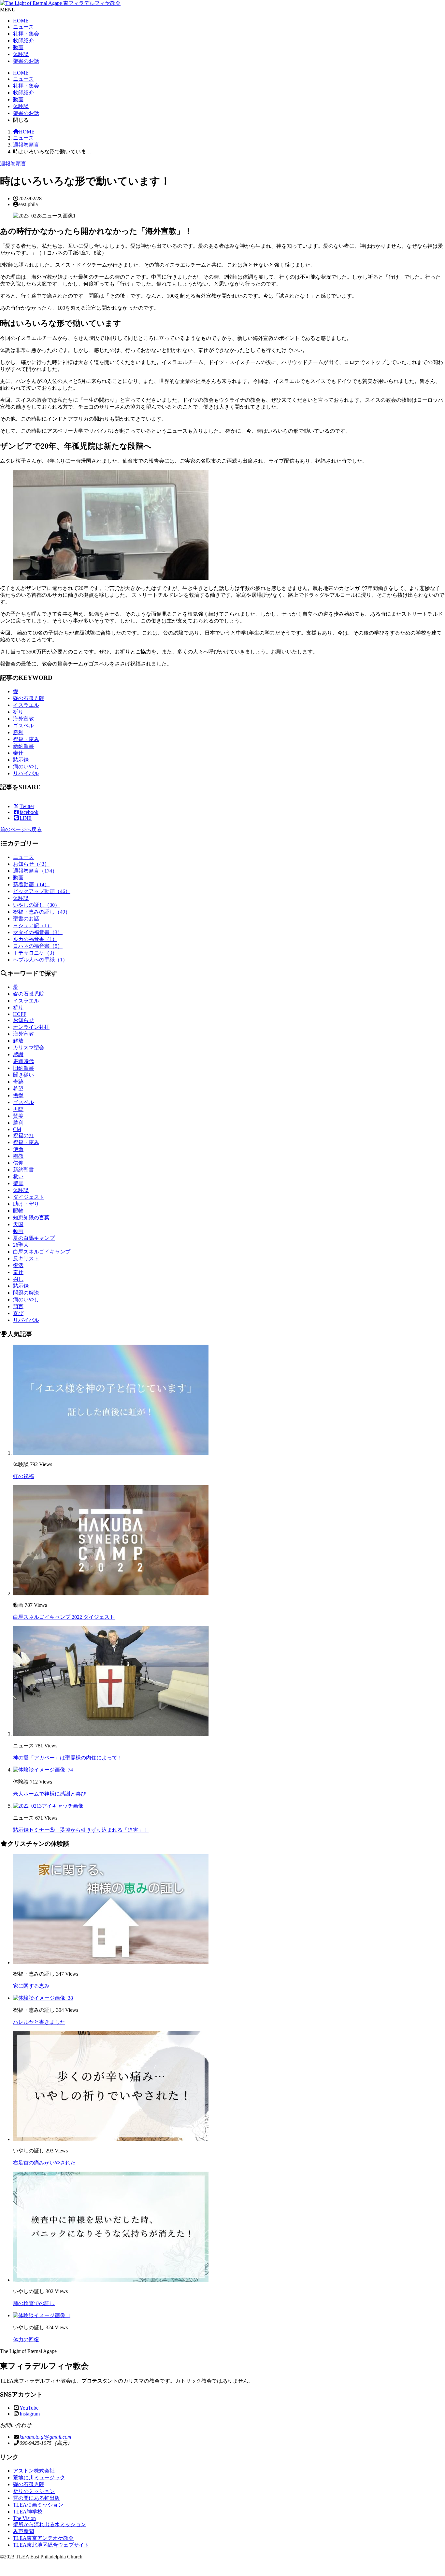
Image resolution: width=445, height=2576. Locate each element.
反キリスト (26, 1259)
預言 (18, 1306)
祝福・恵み (26, 739)
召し (18, 1279)
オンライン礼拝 (31, 1027)
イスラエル (26, 705)
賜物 (18, 1211)
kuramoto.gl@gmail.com (45, 2437)
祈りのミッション (34, 2491)
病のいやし (26, 767)
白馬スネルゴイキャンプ (42, 1252)
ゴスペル (23, 726)
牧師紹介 (23, 41)
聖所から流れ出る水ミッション (50, 2524)
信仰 (18, 1163)
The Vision (24, 2518)
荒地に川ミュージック (39, 2478)
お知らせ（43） (31, 864)
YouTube (29, 2408)
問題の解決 (26, 1293)
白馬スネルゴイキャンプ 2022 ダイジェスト (64, 1617)
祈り (18, 712)
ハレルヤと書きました (39, 2022)
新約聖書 (23, 746)
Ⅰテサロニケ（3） (35, 953)
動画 (18, 47)
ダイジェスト (29, 1197)
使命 (18, 1149)
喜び (18, 1313)
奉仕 (18, 753)
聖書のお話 (26, 61)
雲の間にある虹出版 (36, 2498)
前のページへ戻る (21, 829)
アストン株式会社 (34, 2471)
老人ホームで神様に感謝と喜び (50, 1794)
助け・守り (26, 1204)
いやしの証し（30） (36, 905)
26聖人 (21, 1245)
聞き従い (23, 1075)
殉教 (18, 1156)
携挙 (18, 1095)
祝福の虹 (23, 1135)
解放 (18, 1041)
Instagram (30, 2414)
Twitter (27, 806)
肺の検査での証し (34, 2303)
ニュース (23, 27)
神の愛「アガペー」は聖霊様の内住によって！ (68, 1758)
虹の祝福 (23, 1476)
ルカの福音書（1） (35, 939)
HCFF (20, 1014)
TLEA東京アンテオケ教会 (43, 2538)
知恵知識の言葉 (31, 1218)
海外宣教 (23, 719)
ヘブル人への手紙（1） (40, 960)
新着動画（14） (31, 884)
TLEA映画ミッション (38, 2505)
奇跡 (18, 1082)
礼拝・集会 (26, 34)
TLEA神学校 (28, 2512)
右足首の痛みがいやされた (44, 2163)
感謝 (18, 1054)
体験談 (21, 54)
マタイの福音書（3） (38, 932)
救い (18, 1176)
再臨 (18, 1109)
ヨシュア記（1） (33, 925)
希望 (18, 1089)
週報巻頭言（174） (35, 871)
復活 (18, 1265)
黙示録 (21, 760)
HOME (21, 21)
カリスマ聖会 (29, 1048)
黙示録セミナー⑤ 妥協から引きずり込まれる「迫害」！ (81, 1830)
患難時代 (23, 1061)
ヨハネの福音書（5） (38, 946)
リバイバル (26, 773)
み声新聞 (23, 2531)
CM (17, 1129)
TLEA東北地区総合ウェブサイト (51, 2545)
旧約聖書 (23, 1068)
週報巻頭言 (26, 145)
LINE (26, 818)
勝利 (18, 732)
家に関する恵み (31, 1986)
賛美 (18, 1116)
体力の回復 (26, 2339)
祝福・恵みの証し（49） (42, 912)
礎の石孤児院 (29, 698)
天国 (18, 1224)
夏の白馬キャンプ (34, 1238)
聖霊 (18, 1183)
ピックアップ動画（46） (42, 891)
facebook (29, 812)
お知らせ (23, 1020)
